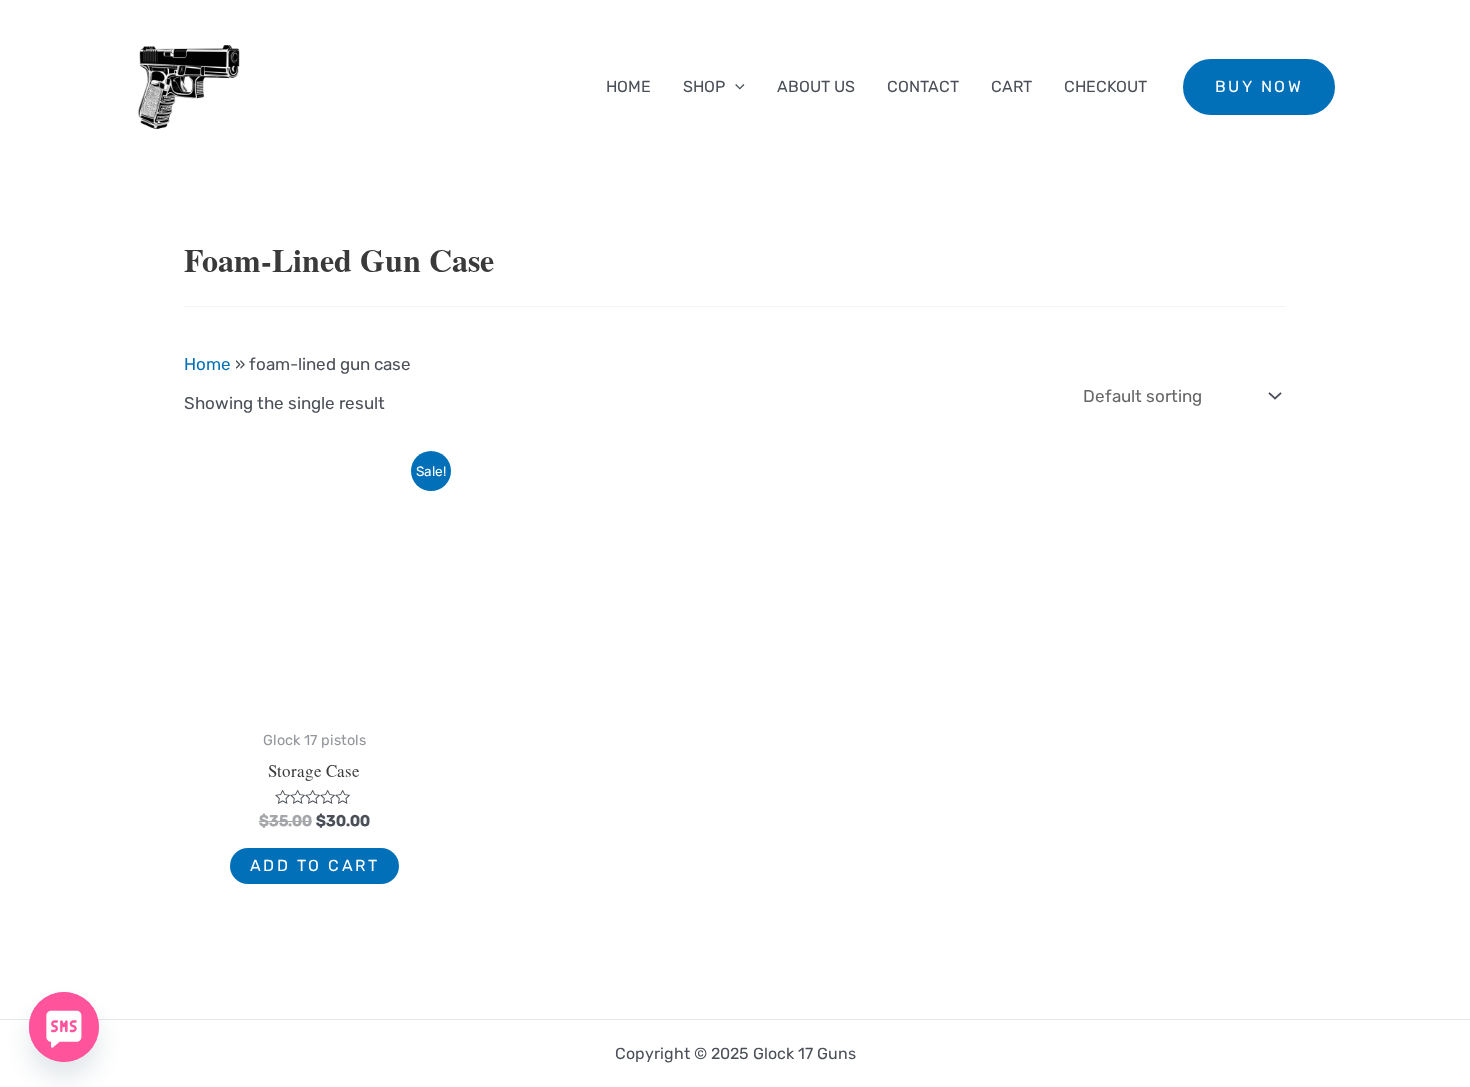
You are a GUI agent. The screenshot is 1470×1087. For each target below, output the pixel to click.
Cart (1011, 86)
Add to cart (315, 865)
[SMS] (64, 1027)
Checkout (1105, 86)
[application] (735, 87)
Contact (923, 86)
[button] (1259, 87)
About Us (816, 86)
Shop (704, 86)
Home (628, 86)
